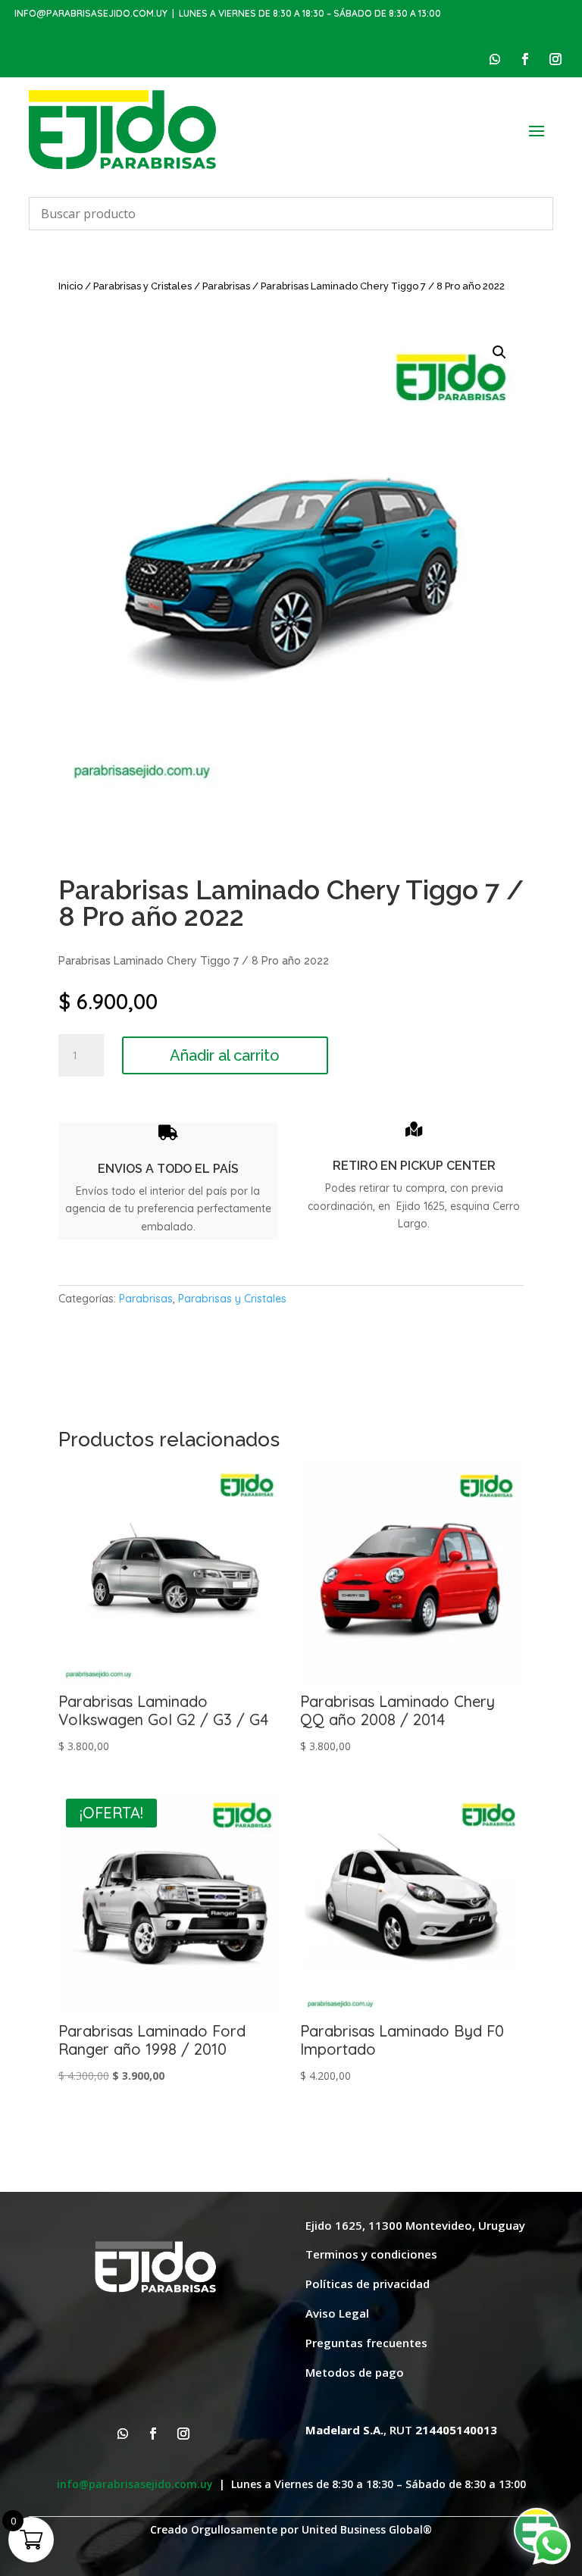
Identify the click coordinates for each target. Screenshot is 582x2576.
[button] (499, 352)
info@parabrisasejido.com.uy (91, 13)
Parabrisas (226, 286)
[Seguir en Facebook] (525, 59)
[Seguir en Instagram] (555, 59)
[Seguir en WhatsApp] (495, 59)
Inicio (70, 286)
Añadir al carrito (225, 1055)
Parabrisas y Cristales (142, 286)
